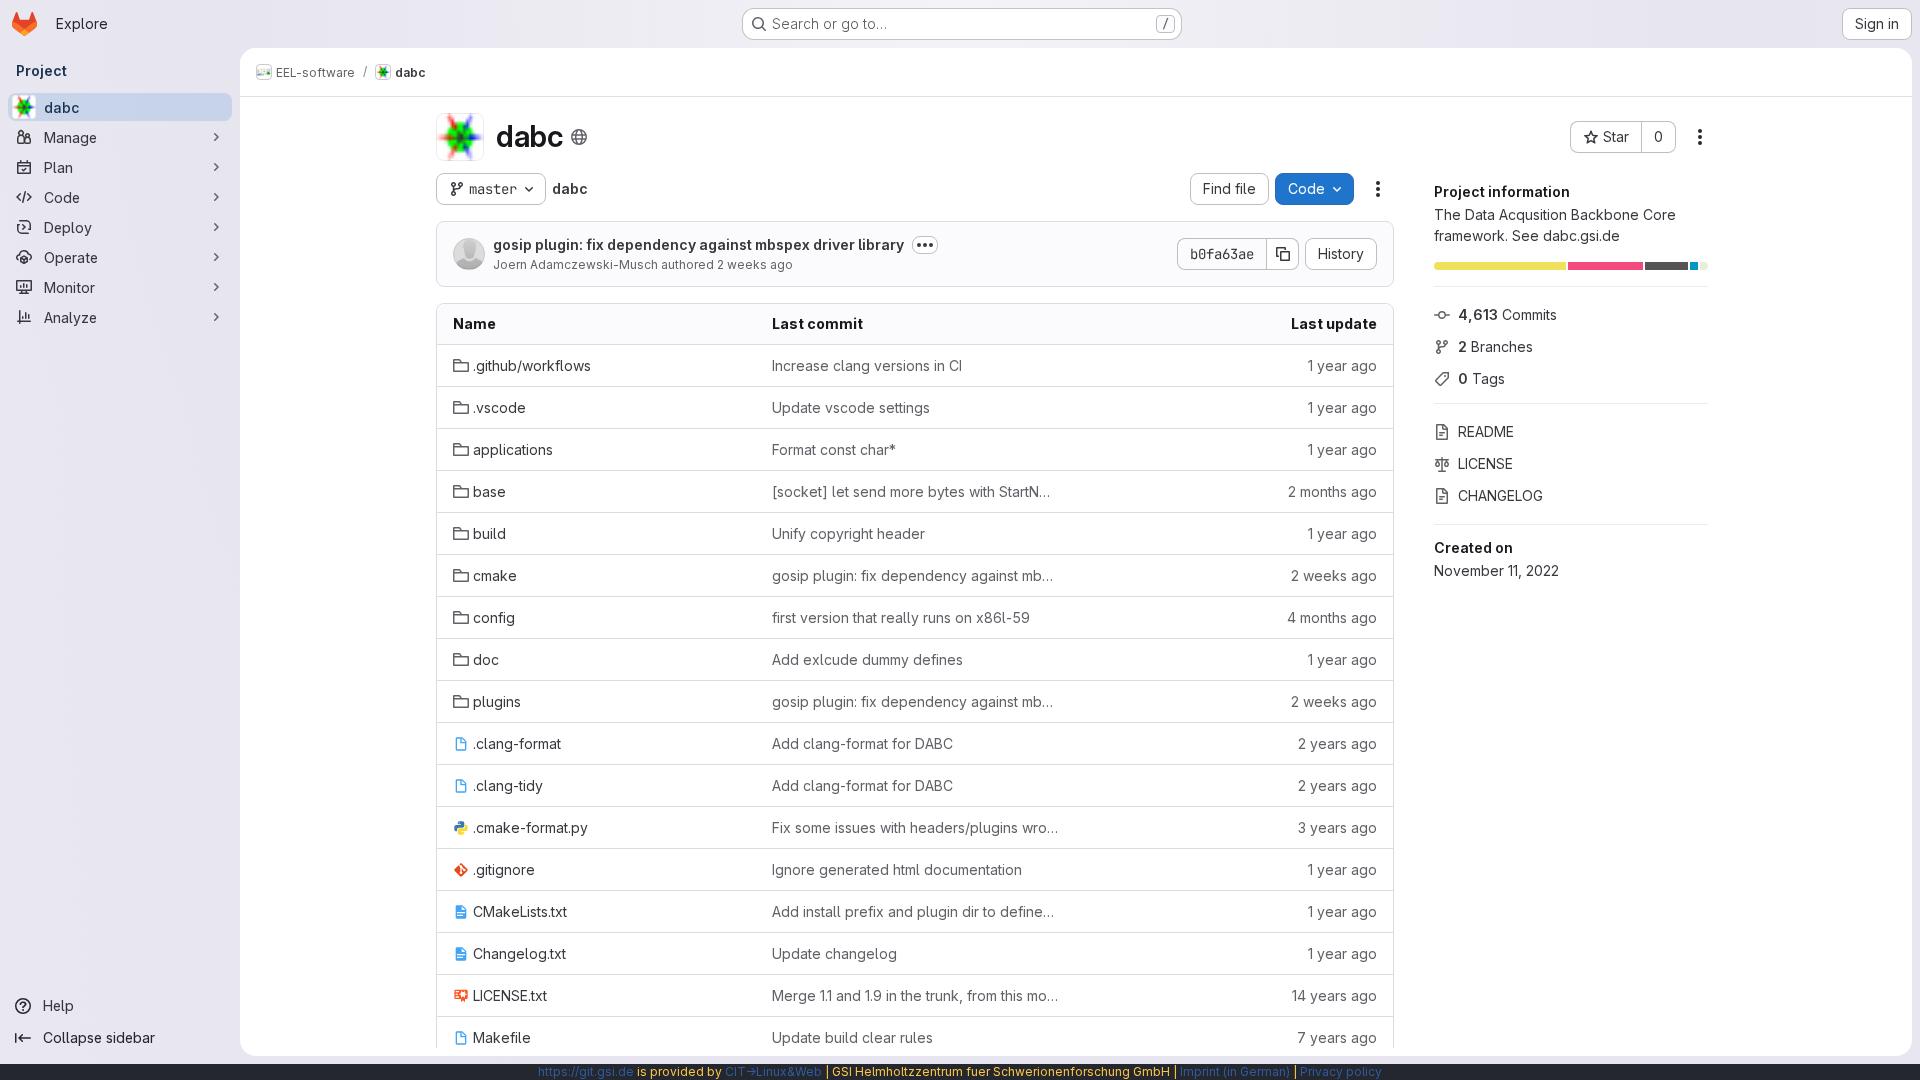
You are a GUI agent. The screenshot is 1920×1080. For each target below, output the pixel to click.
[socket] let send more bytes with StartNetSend (915, 491)
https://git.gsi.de (586, 1071)
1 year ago (1342, 365)
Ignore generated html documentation (897, 869)
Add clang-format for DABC (862, 743)
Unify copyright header (848, 533)
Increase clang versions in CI (867, 365)
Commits (1507, 314)
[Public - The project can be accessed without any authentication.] (579, 137)
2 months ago (1332, 491)
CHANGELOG (1500, 495)
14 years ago (1334, 995)
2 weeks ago (755, 264)
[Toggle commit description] (925, 245)
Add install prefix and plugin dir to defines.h (915, 911)
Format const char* (834, 449)
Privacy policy (1341, 1071)
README (1486, 431)
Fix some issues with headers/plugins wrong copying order (915, 827)
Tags (1481, 378)
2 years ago (1337, 743)
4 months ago (1332, 617)
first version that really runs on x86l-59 (901, 617)
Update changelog (834, 953)
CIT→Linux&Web (773, 1071)
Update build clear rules (852, 1037)
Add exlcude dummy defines (867, 659)
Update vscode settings (851, 407)
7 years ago (1337, 1037)
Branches (1495, 346)
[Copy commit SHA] (1283, 254)
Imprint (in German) (1235, 1071)
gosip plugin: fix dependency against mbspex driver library (698, 244)
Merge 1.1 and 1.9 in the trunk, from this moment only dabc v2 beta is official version (915, 995)
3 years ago (1337, 827)
